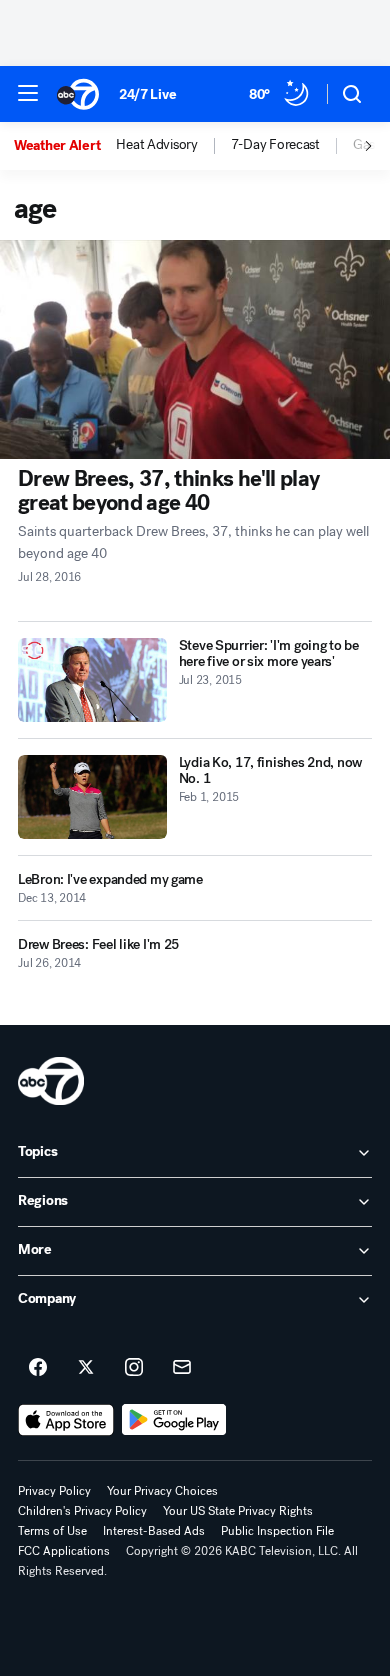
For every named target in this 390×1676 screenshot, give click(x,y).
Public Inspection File (277, 1531)
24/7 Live (147, 94)
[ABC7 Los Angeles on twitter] (86, 1368)
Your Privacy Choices (162, 1491)
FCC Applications (64, 1551)
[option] (65, 146)
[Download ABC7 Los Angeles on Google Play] (174, 1420)
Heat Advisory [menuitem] (156, 145)
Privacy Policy (54, 1491)
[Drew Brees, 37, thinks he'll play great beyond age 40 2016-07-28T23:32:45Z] (195, 349)
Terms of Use (52, 1531)
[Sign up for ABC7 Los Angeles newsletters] (182, 1368)
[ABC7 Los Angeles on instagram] (134, 1368)
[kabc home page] (51, 1081)
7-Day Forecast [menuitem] (275, 145)
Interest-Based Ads (154, 1531)
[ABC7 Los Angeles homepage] (78, 94)
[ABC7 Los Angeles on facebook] (38, 1368)
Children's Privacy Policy (82, 1511)
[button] (28, 93)
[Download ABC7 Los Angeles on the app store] (66, 1420)
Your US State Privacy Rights (238, 1511)
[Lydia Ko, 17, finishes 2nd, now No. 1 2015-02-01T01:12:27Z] (92, 797)
